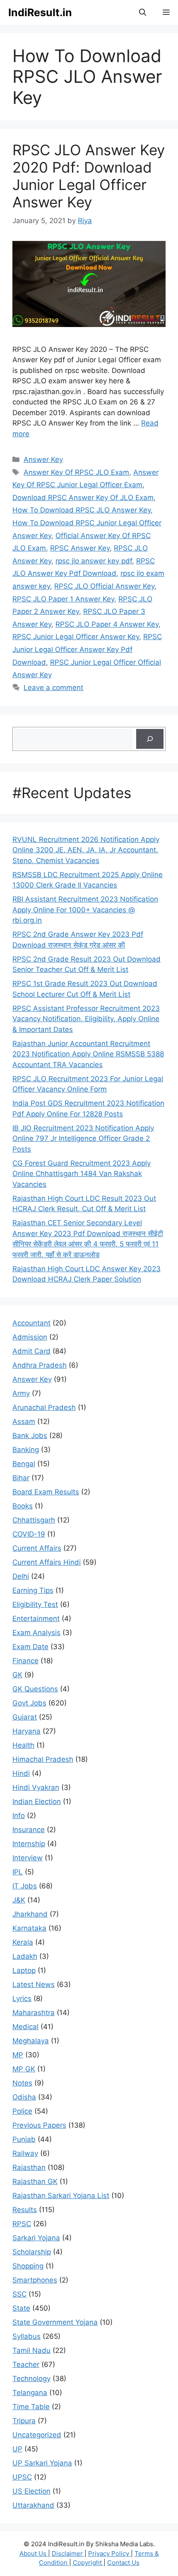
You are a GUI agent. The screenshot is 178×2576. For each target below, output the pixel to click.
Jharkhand (30, 1914)
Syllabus (26, 2336)
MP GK (24, 2069)
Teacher (26, 2364)
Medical (25, 2027)
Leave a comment (53, 688)
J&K (19, 1900)
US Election (31, 2491)
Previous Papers (39, 2125)
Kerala (23, 1942)
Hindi (21, 1773)
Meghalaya (31, 2041)
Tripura (24, 2421)
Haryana (26, 1731)
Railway (25, 2153)
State (21, 2308)
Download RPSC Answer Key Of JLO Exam (83, 498)
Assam (24, 1421)
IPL (18, 1872)
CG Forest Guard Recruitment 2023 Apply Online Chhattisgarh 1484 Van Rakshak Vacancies (82, 1174)
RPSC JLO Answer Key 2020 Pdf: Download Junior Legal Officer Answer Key (89, 176)
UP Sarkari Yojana (42, 2463)
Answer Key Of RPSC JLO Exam (76, 472)
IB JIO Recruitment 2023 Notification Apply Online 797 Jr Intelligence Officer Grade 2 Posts (83, 1139)
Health (23, 1745)
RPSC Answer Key (80, 548)
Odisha (24, 2097)
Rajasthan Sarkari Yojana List (61, 2196)
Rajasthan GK (35, 2182)
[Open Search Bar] (143, 12)
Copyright (88, 2563)
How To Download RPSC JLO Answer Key (82, 510)
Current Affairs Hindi (47, 1562)
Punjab (24, 2139)
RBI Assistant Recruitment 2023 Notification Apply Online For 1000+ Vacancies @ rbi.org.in (85, 910)
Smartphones (35, 2280)
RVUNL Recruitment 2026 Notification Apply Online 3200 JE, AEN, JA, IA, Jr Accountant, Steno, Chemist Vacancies (86, 850)
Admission (30, 1337)
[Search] (150, 739)
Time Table (31, 2407)
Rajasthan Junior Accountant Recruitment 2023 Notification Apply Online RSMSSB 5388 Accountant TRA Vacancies (88, 1054)
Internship (29, 1844)
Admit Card (31, 1351)
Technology (31, 2379)
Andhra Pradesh (40, 1365)
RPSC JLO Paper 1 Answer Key (63, 599)
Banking (26, 1450)
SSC (19, 2294)
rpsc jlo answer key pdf (94, 561)
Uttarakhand (33, 2505)
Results (25, 2210)
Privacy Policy (109, 2553)
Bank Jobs (30, 1436)
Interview (28, 1858)
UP (17, 2449)
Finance (25, 1661)
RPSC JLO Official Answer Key (104, 586)
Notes (22, 2083)
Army (21, 1393)
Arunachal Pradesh (44, 1407)
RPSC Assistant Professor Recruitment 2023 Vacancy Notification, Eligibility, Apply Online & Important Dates (86, 1019)
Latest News (34, 1984)
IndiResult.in (40, 12)
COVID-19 (29, 1534)
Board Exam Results (46, 1492)
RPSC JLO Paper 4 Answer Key (107, 624)
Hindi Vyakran (36, 1787)
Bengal (24, 1464)
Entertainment (36, 1619)
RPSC (22, 2224)
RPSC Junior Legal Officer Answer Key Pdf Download (87, 649)
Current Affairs (37, 1548)
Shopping (28, 2266)
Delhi (21, 1576)
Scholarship (32, 2252)
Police (22, 2111)
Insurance (29, 1830)
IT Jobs (25, 1886)
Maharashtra (34, 2013)
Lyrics (22, 1999)
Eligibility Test (35, 1604)
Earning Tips (33, 1590)
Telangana (30, 2393)
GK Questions (35, 1689)
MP (18, 2055)
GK (17, 1675)
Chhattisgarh (34, 1520)
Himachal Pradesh (43, 1759)
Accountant (31, 1323)
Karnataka (29, 1928)
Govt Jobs (29, 1703)
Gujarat (25, 1717)
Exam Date (30, 1647)
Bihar (21, 1478)
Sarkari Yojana (36, 2238)
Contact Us (123, 2563)
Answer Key (43, 459)
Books (23, 1506)
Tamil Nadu (31, 2350)
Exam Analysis (36, 1633)
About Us (34, 2553)
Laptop (24, 1970)
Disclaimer (68, 2553)
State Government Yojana (55, 2322)
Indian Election (37, 1802)
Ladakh (25, 1956)
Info (19, 1816)
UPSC (22, 2477)
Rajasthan (29, 2167)
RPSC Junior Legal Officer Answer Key (76, 637)
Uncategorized (37, 2435)
